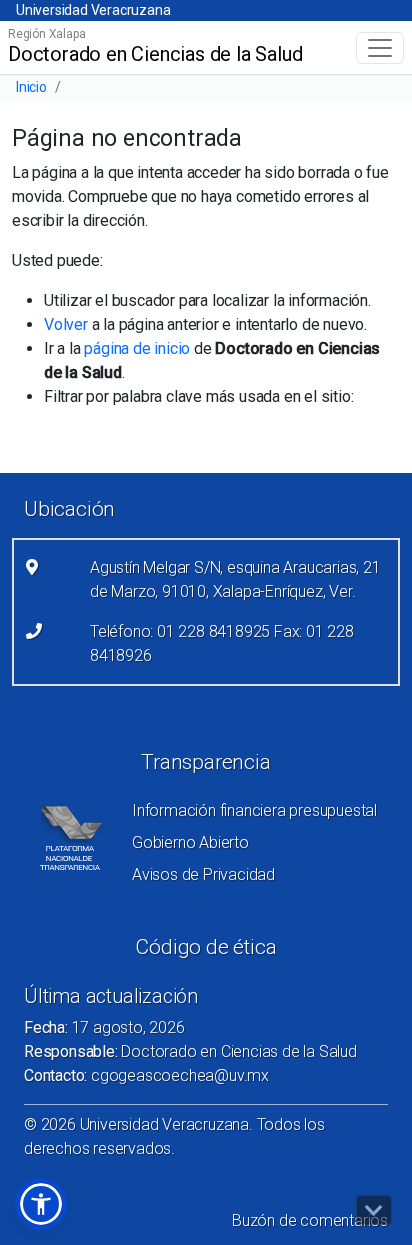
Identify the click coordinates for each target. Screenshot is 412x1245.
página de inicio (137, 348)
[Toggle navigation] (380, 48)
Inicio (31, 87)
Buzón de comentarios (310, 1220)
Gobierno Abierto (190, 842)
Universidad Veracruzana (93, 10)
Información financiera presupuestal (254, 810)
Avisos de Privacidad (203, 874)
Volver (66, 324)
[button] (41, 1204)
